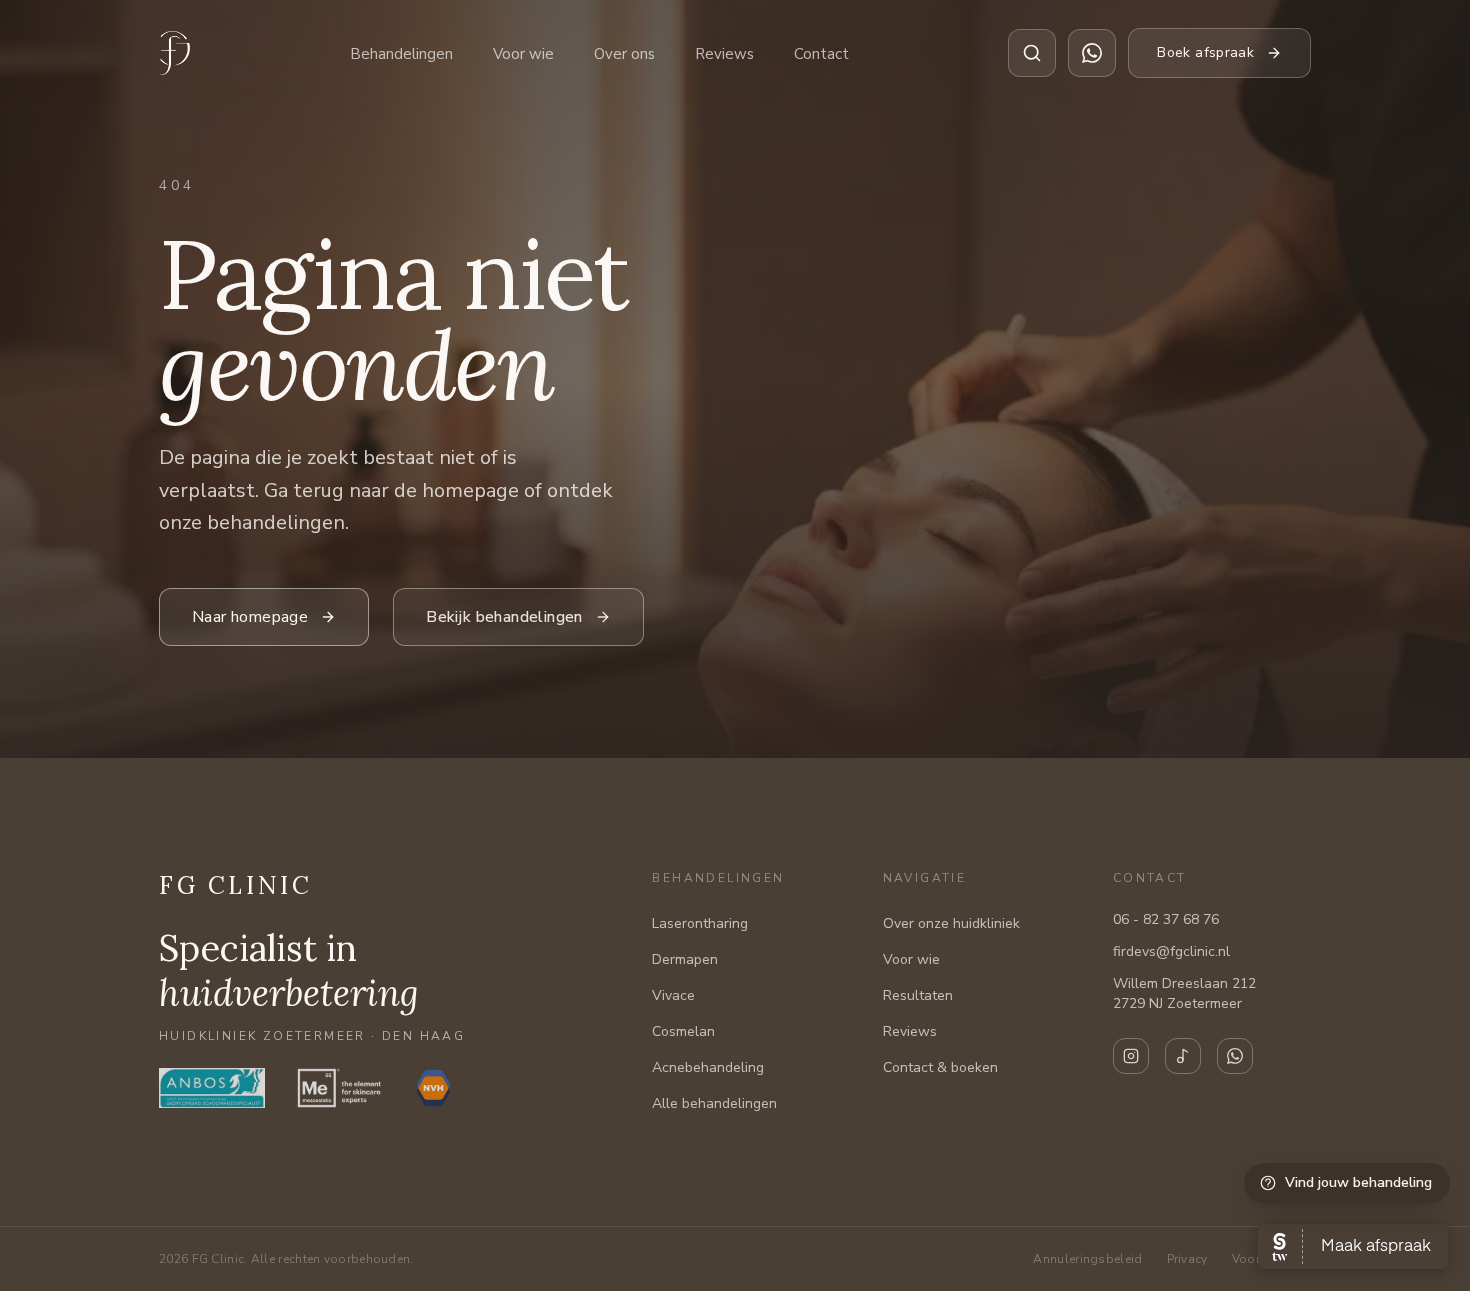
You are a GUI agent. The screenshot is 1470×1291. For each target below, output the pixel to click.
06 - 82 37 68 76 (1166, 919)
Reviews (724, 54)
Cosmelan (683, 1031)
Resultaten (918, 995)
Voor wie (523, 54)
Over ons (624, 54)
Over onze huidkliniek (951, 923)
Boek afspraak (1205, 52)
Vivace (673, 995)
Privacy (1187, 1259)
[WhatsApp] (1235, 1056)
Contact (821, 54)
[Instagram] (1131, 1056)
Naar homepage (250, 617)
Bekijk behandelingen (504, 617)
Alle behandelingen (714, 1103)
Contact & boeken (940, 1067)
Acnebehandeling (708, 1067)
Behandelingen (401, 54)
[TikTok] (1183, 1056)
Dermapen (685, 959)
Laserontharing (700, 923)
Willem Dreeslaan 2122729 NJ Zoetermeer (1184, 993)
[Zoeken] (1032, 53)
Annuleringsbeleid (1087, 1259)
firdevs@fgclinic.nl (1171, 951)
